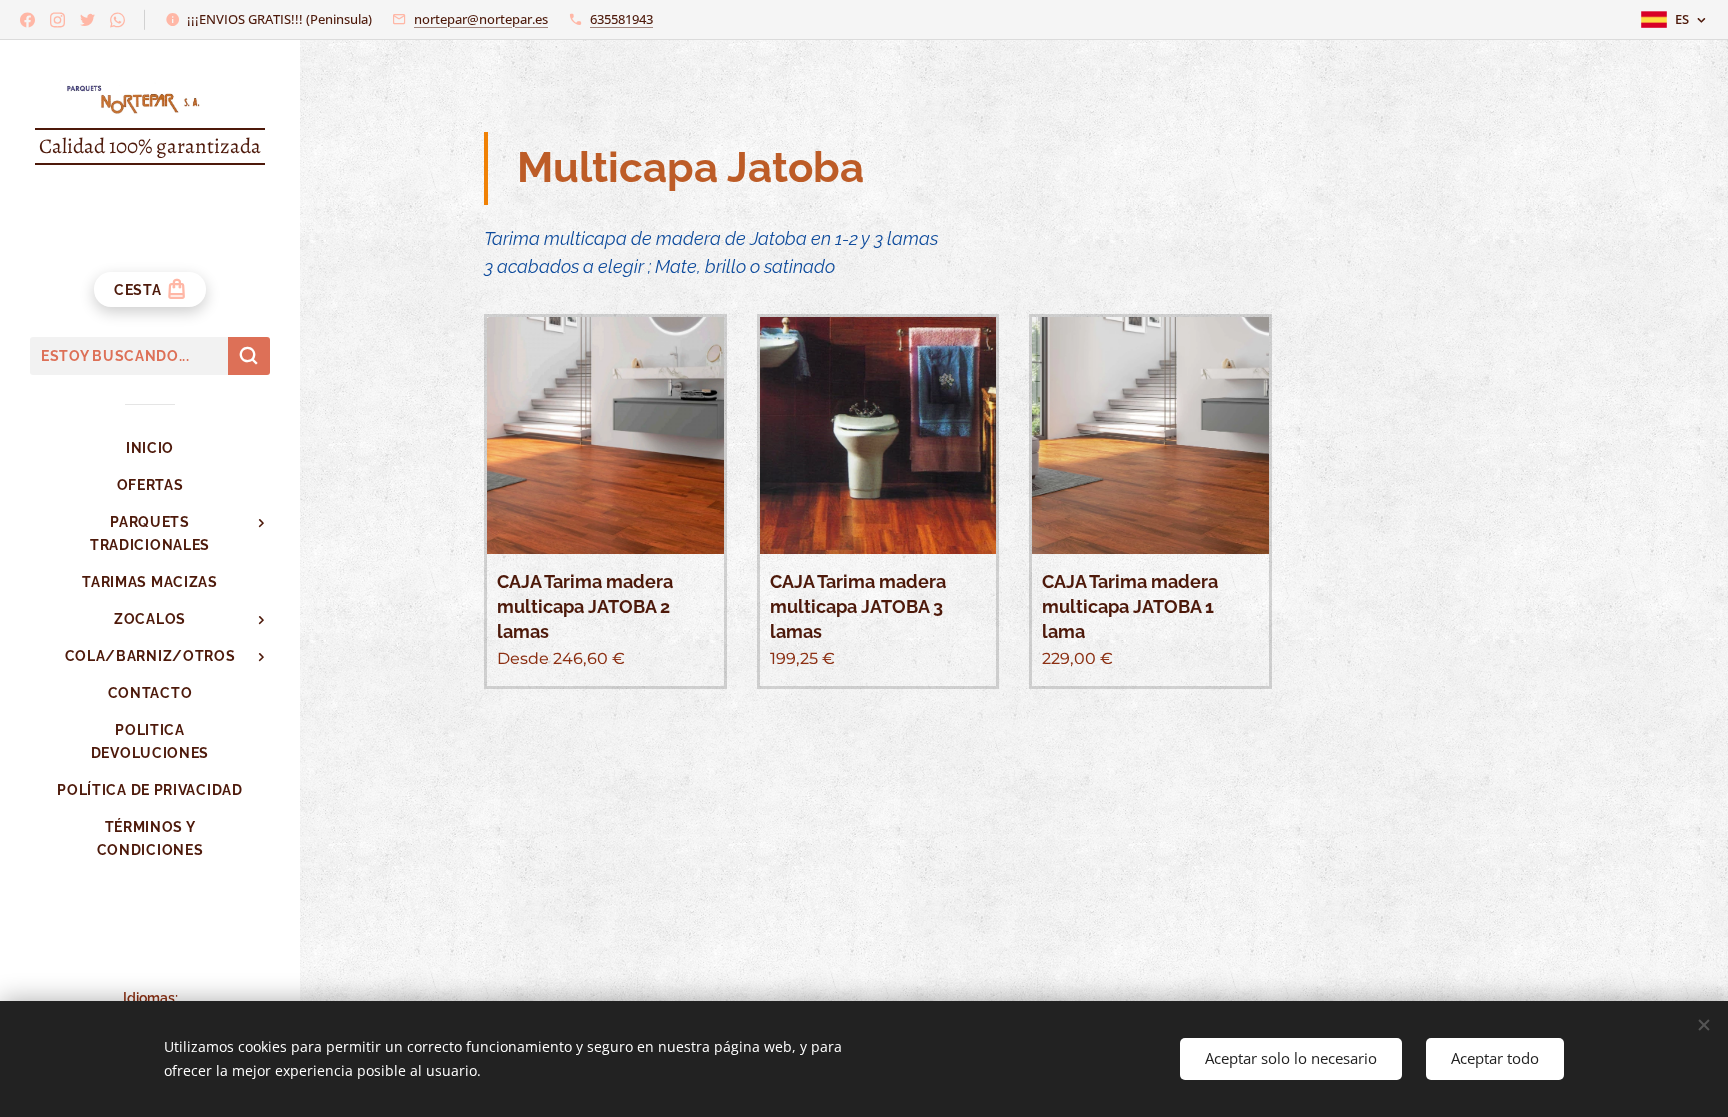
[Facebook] (27, 20)
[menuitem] (150, 448)
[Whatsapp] (117, 20)
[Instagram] (57, 20)
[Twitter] (87, 20)
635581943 (621, 19)
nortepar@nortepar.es (481, 19)
